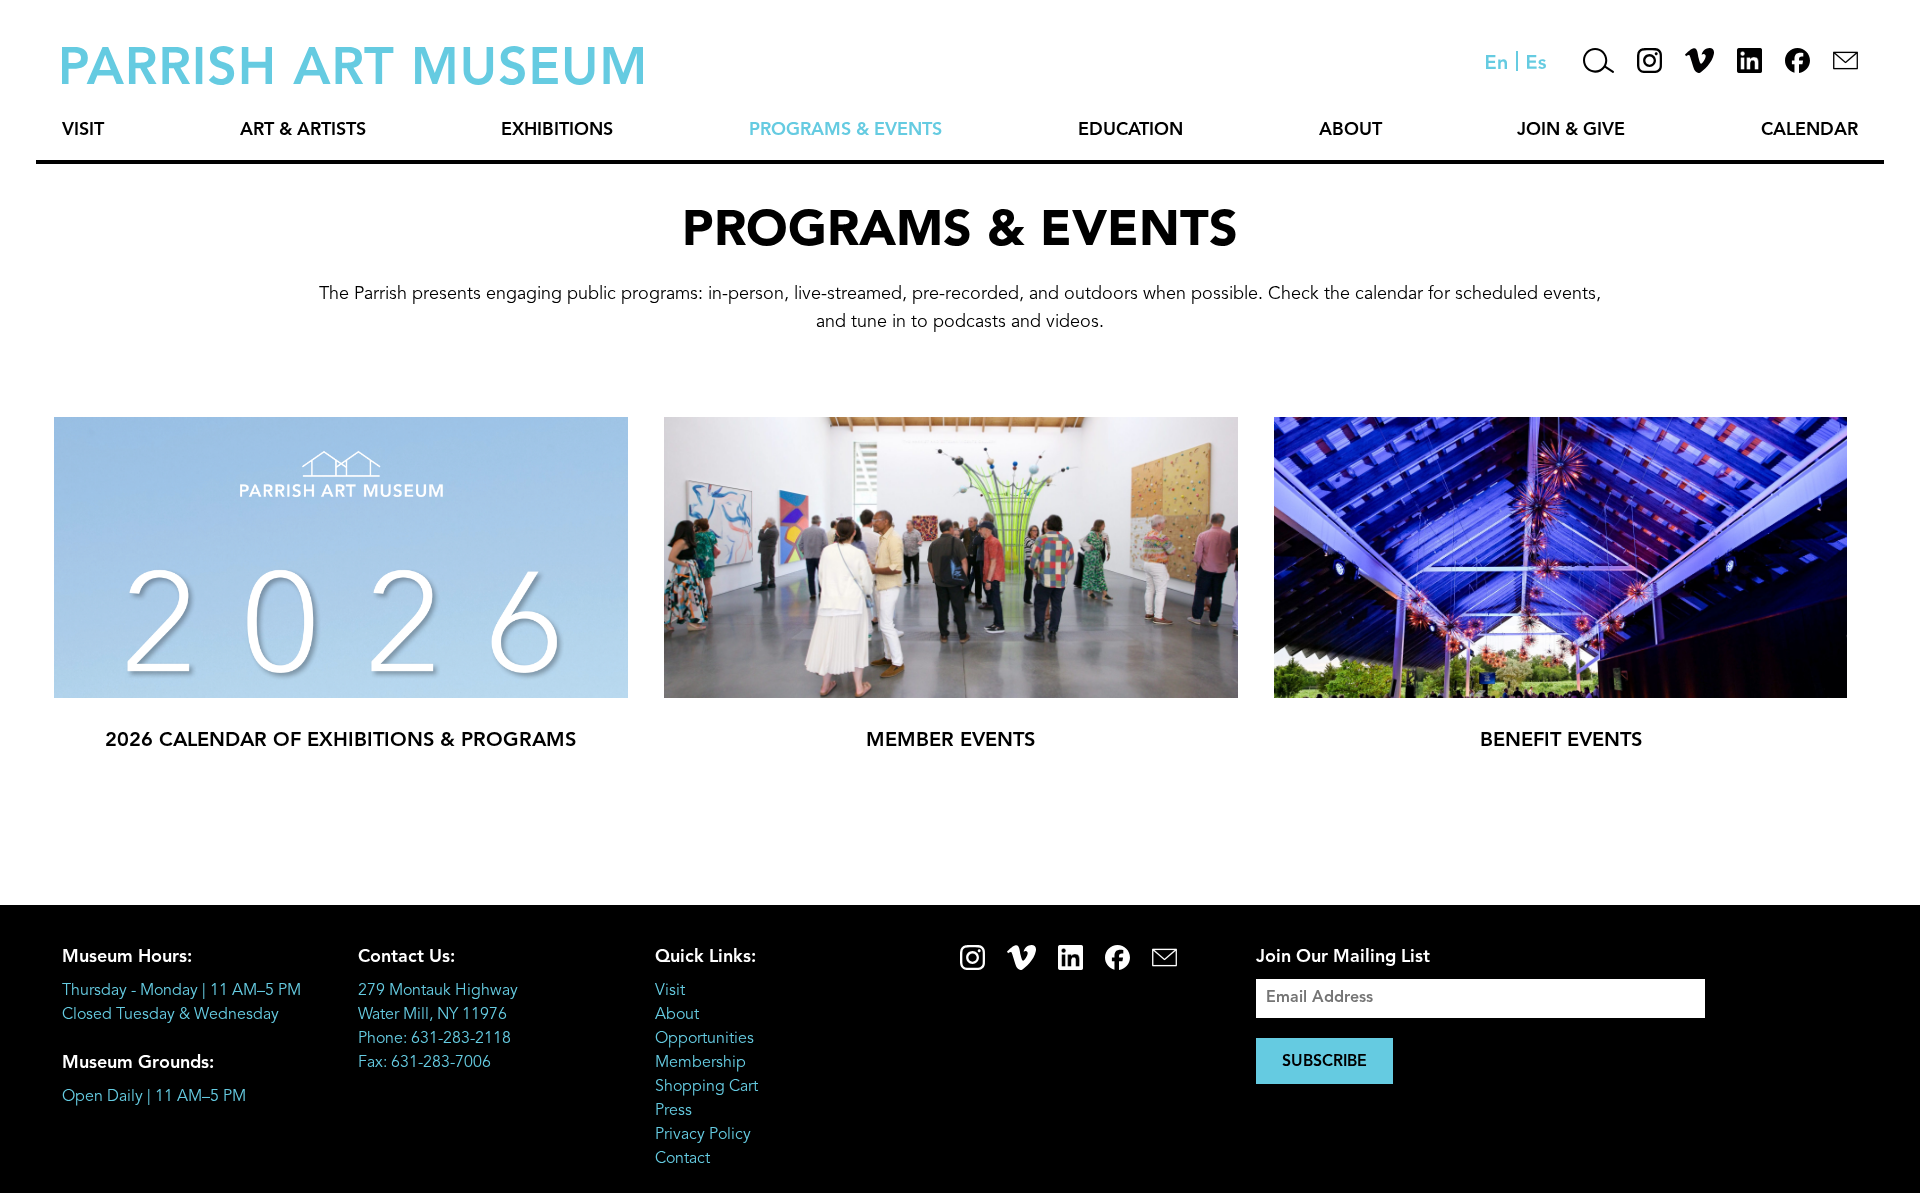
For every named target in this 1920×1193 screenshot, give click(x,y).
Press (673, 1111)
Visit (83, 130)
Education (1130, 130)
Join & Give (1571, 130)
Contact (682, 1159)
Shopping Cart (706, 1087)
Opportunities (704, 1039)
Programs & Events (845, 130)
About (1350, 130)
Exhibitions (557, 130)
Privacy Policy (703, 1135)
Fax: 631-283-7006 (424, 1063)
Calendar (1809, 130)
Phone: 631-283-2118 (434, 1039)
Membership (700, 1063)
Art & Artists (303, 130)
